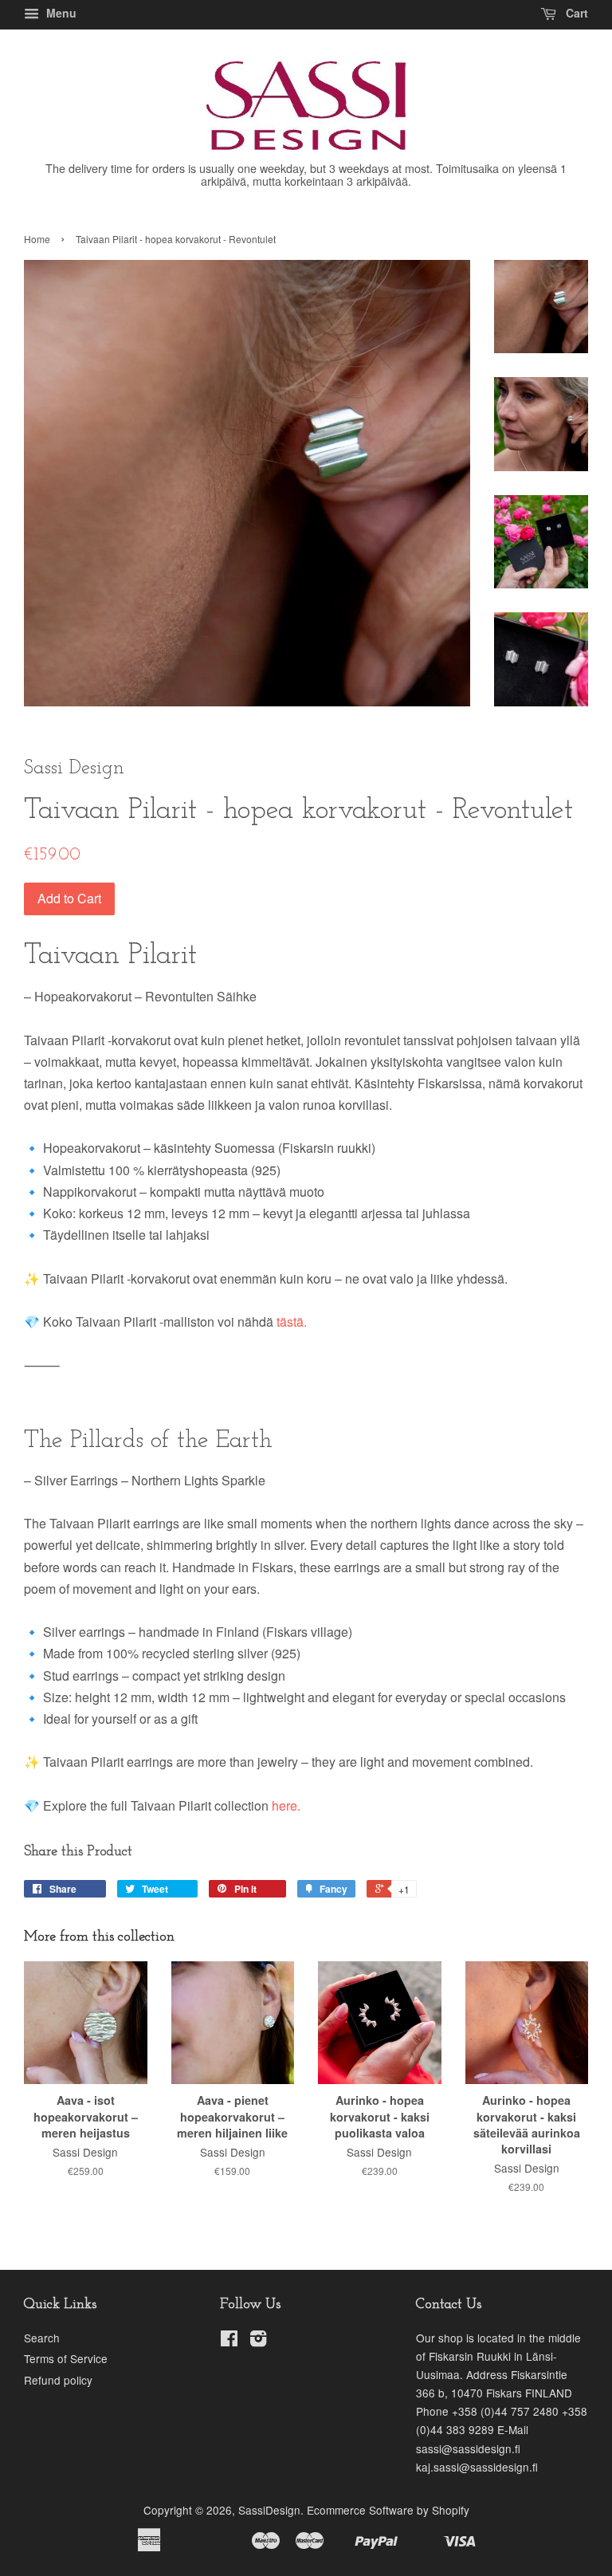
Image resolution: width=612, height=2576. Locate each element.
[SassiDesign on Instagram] (258, 2341)
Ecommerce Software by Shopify (388, 2510)
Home (37, 239)
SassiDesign (269, 2510)
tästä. (292, 1321)
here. (284, 1805)
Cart (575, 13)
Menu (60, 13)
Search (42, 2338)
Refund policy (58, 2380)
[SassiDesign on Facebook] (229, 2341)
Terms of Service (66, 2358)
